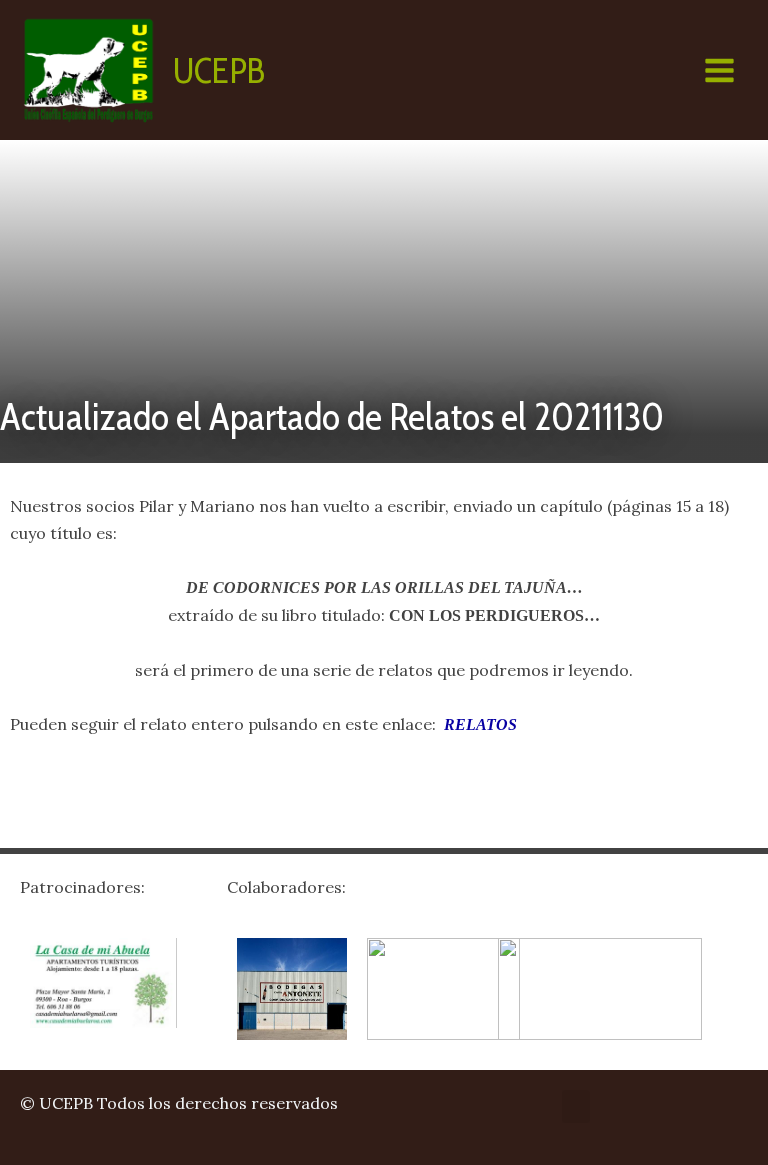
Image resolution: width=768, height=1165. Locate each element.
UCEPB (219, 70)
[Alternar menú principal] (719, 70)
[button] (576, 1106)
